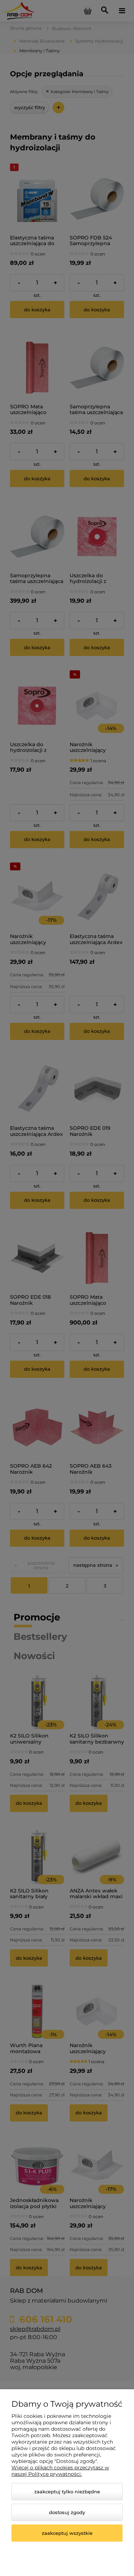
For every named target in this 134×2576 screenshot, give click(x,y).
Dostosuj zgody (67, 2512)
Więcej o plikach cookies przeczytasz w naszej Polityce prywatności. (60, 2471)
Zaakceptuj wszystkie (67, 2533)
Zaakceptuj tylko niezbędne (67, 2492)
